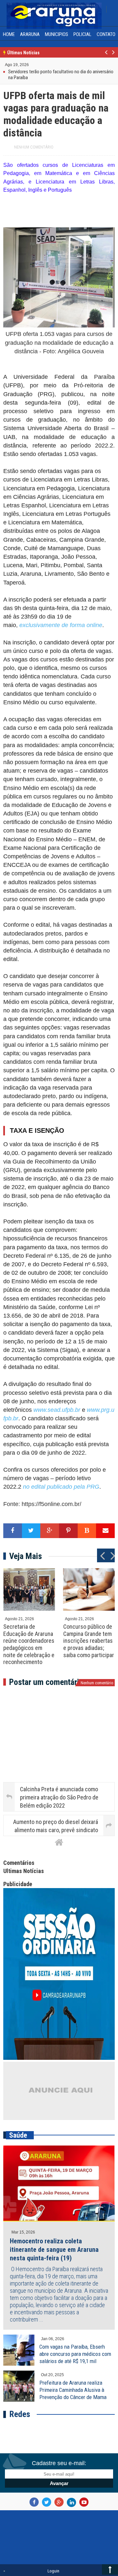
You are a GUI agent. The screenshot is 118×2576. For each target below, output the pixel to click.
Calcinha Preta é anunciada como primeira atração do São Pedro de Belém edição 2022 (59, 1797)
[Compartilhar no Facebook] (13, 1531)
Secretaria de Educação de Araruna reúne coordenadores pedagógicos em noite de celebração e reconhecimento (29, 1644)
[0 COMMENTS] (30, 68)
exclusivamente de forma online (61, 625)
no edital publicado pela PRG (61, 1487)
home (9, 34)
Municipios (57, 34)
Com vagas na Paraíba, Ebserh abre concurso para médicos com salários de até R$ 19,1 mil (75, 2354)
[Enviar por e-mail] (105, 1531)
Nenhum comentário (34, 147)
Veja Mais (26, 1556)
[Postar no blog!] (87, 1531)
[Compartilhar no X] (31, 1531)
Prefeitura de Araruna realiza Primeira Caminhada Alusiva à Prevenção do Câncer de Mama (73, 2390)
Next (113, 56)
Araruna (30, 34)
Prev (106, 56)
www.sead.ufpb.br (56, 1410)
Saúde (18, 2135)
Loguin (53, 2571)
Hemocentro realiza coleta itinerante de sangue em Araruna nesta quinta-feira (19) (54, 2250)
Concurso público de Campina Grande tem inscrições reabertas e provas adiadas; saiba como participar (89, 1641)
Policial (82, 34)
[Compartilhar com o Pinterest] (68, 1531)
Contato (106, 34)
